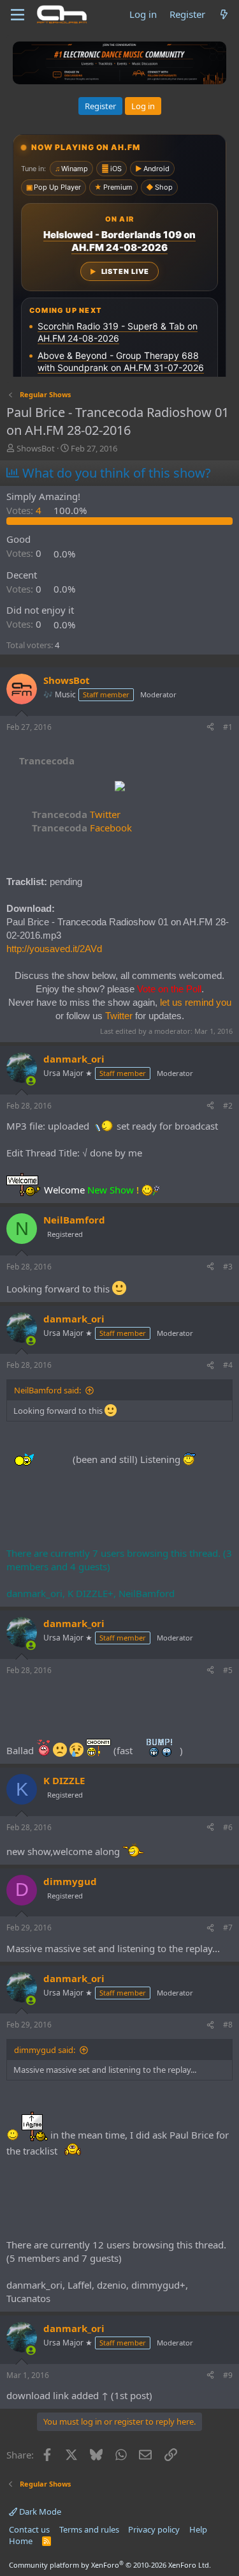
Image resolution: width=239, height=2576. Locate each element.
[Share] (210, 728)
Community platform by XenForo (110, 2565)
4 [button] (25, 510)
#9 (228, 2375)
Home (21, 2541)
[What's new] (224, 14)
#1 (228, 727)
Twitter (76, 814)
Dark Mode (39, 2512)
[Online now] (31, 1081)
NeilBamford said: (47, 1390)
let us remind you (196, 1002)
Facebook (82, 828)
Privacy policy (154, 2529)
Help (198, 2529)
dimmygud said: (45, 2050)
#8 (228, 2025)
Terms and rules (89, 2529)
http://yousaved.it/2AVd (54, 949)
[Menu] (18, 15)
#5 (228, 1670)
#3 (228, 1267)
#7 (228, 1928)
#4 (228, 1365)
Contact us (29, 2529)
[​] (119, 788)
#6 (228, 1827)
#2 (228, 1106)
